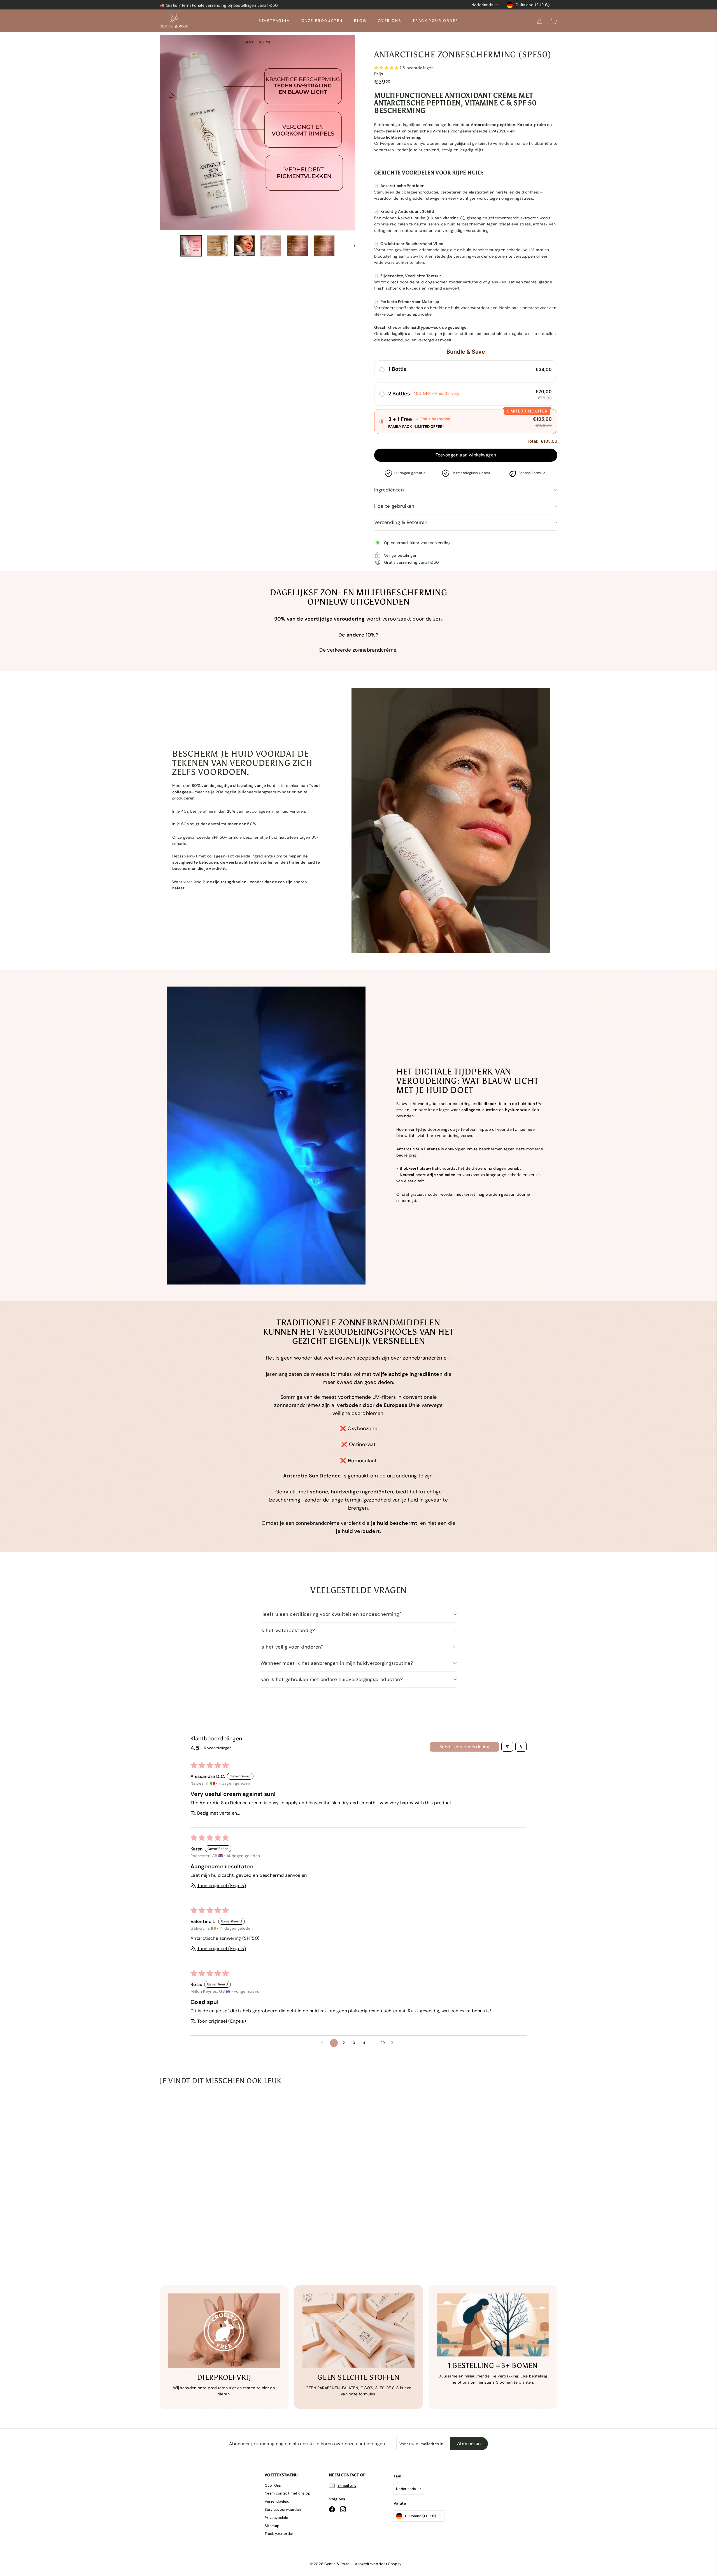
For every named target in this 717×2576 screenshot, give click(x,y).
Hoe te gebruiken (394, 506)
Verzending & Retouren (401, 522)
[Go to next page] (394, 2043)
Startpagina (274, 21)
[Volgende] (352, 246)
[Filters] (507, 1747)
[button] (387, 68)
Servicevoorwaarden (283, 2509)
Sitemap (272, 2526)
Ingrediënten (389, 490)
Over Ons (390, 21)
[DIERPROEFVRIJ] (224, 2331)
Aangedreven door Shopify (378, 2564)
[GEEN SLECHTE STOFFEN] (358, 2331)
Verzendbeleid (277, 2501)
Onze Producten (322, 21)
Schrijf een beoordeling (464, 1747)
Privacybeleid (277, 2518)
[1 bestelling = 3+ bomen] (493, 2325)
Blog (360, 21)
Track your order (436, 21)
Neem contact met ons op (288, 2493)
